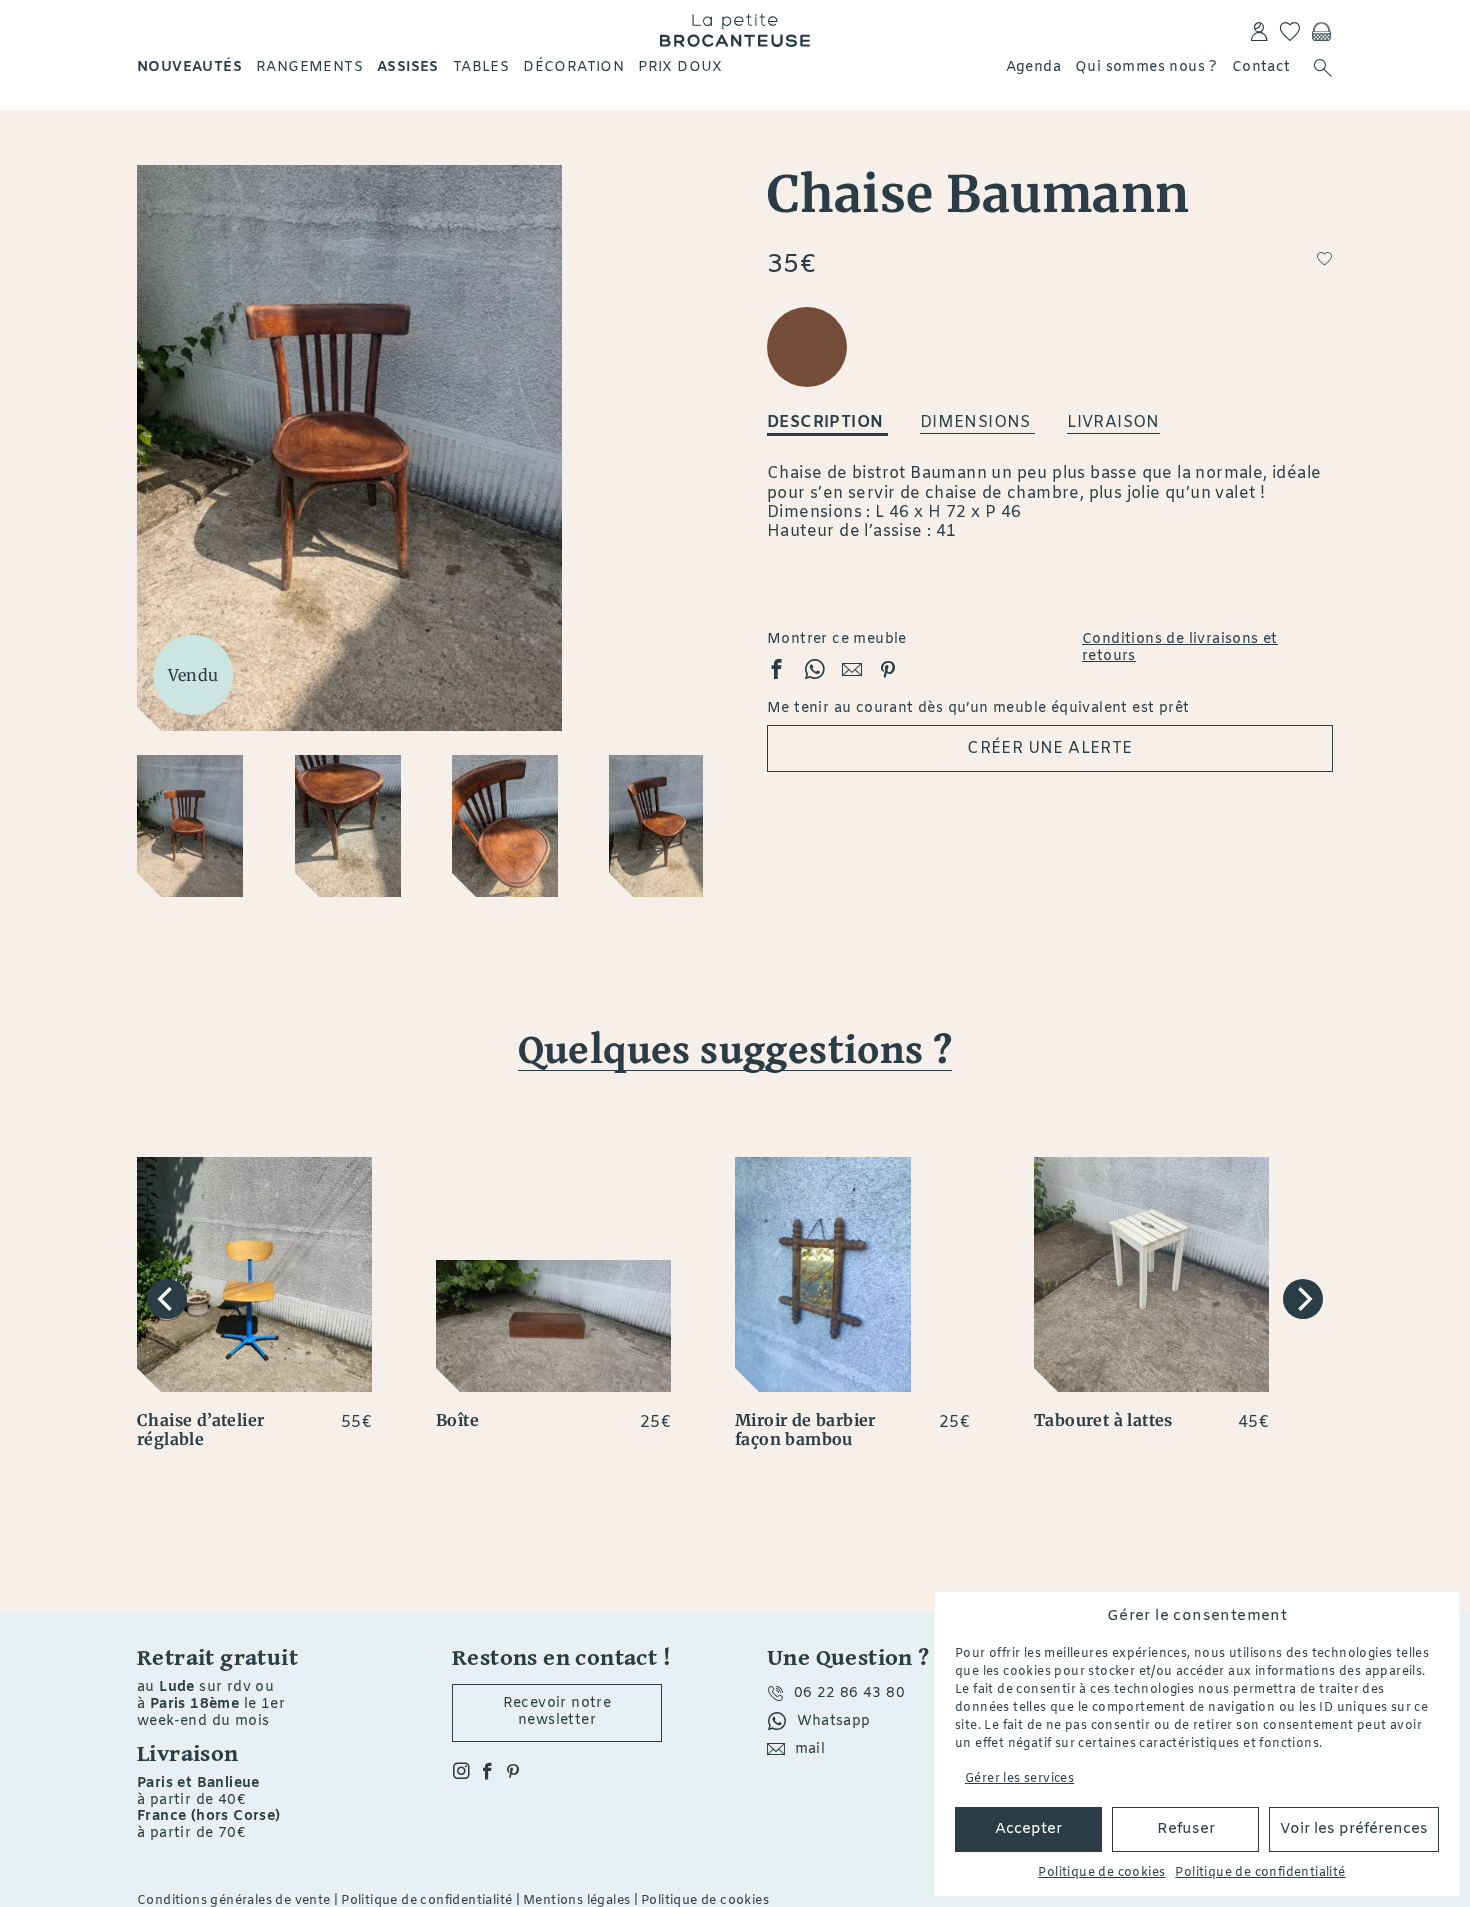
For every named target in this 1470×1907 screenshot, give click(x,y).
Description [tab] (827, 422)
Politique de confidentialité (1260, 1873)
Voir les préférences (1354, 1829)
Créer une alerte (1049, 748)
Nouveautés (189, 67)
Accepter (1028, 1829)
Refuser (1186, 1829)
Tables (481, 67)
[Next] (1303, 1299)
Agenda (1033, 67)
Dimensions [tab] (977, 422)
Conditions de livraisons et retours (1180, 649)
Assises (408, 67)
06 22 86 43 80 (850, 1693)
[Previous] (167, 1299)
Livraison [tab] (1113, 422)
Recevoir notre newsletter (557, 1712)
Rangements (309, 67)
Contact (1261, 67)
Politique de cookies (1101, 1873)
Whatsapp (834, 1721)
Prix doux (680, 67)
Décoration (573, 67)
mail (810, 1749)
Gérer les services (1019, 1779)
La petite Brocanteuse (735, 30)
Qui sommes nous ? (1146, 67)
